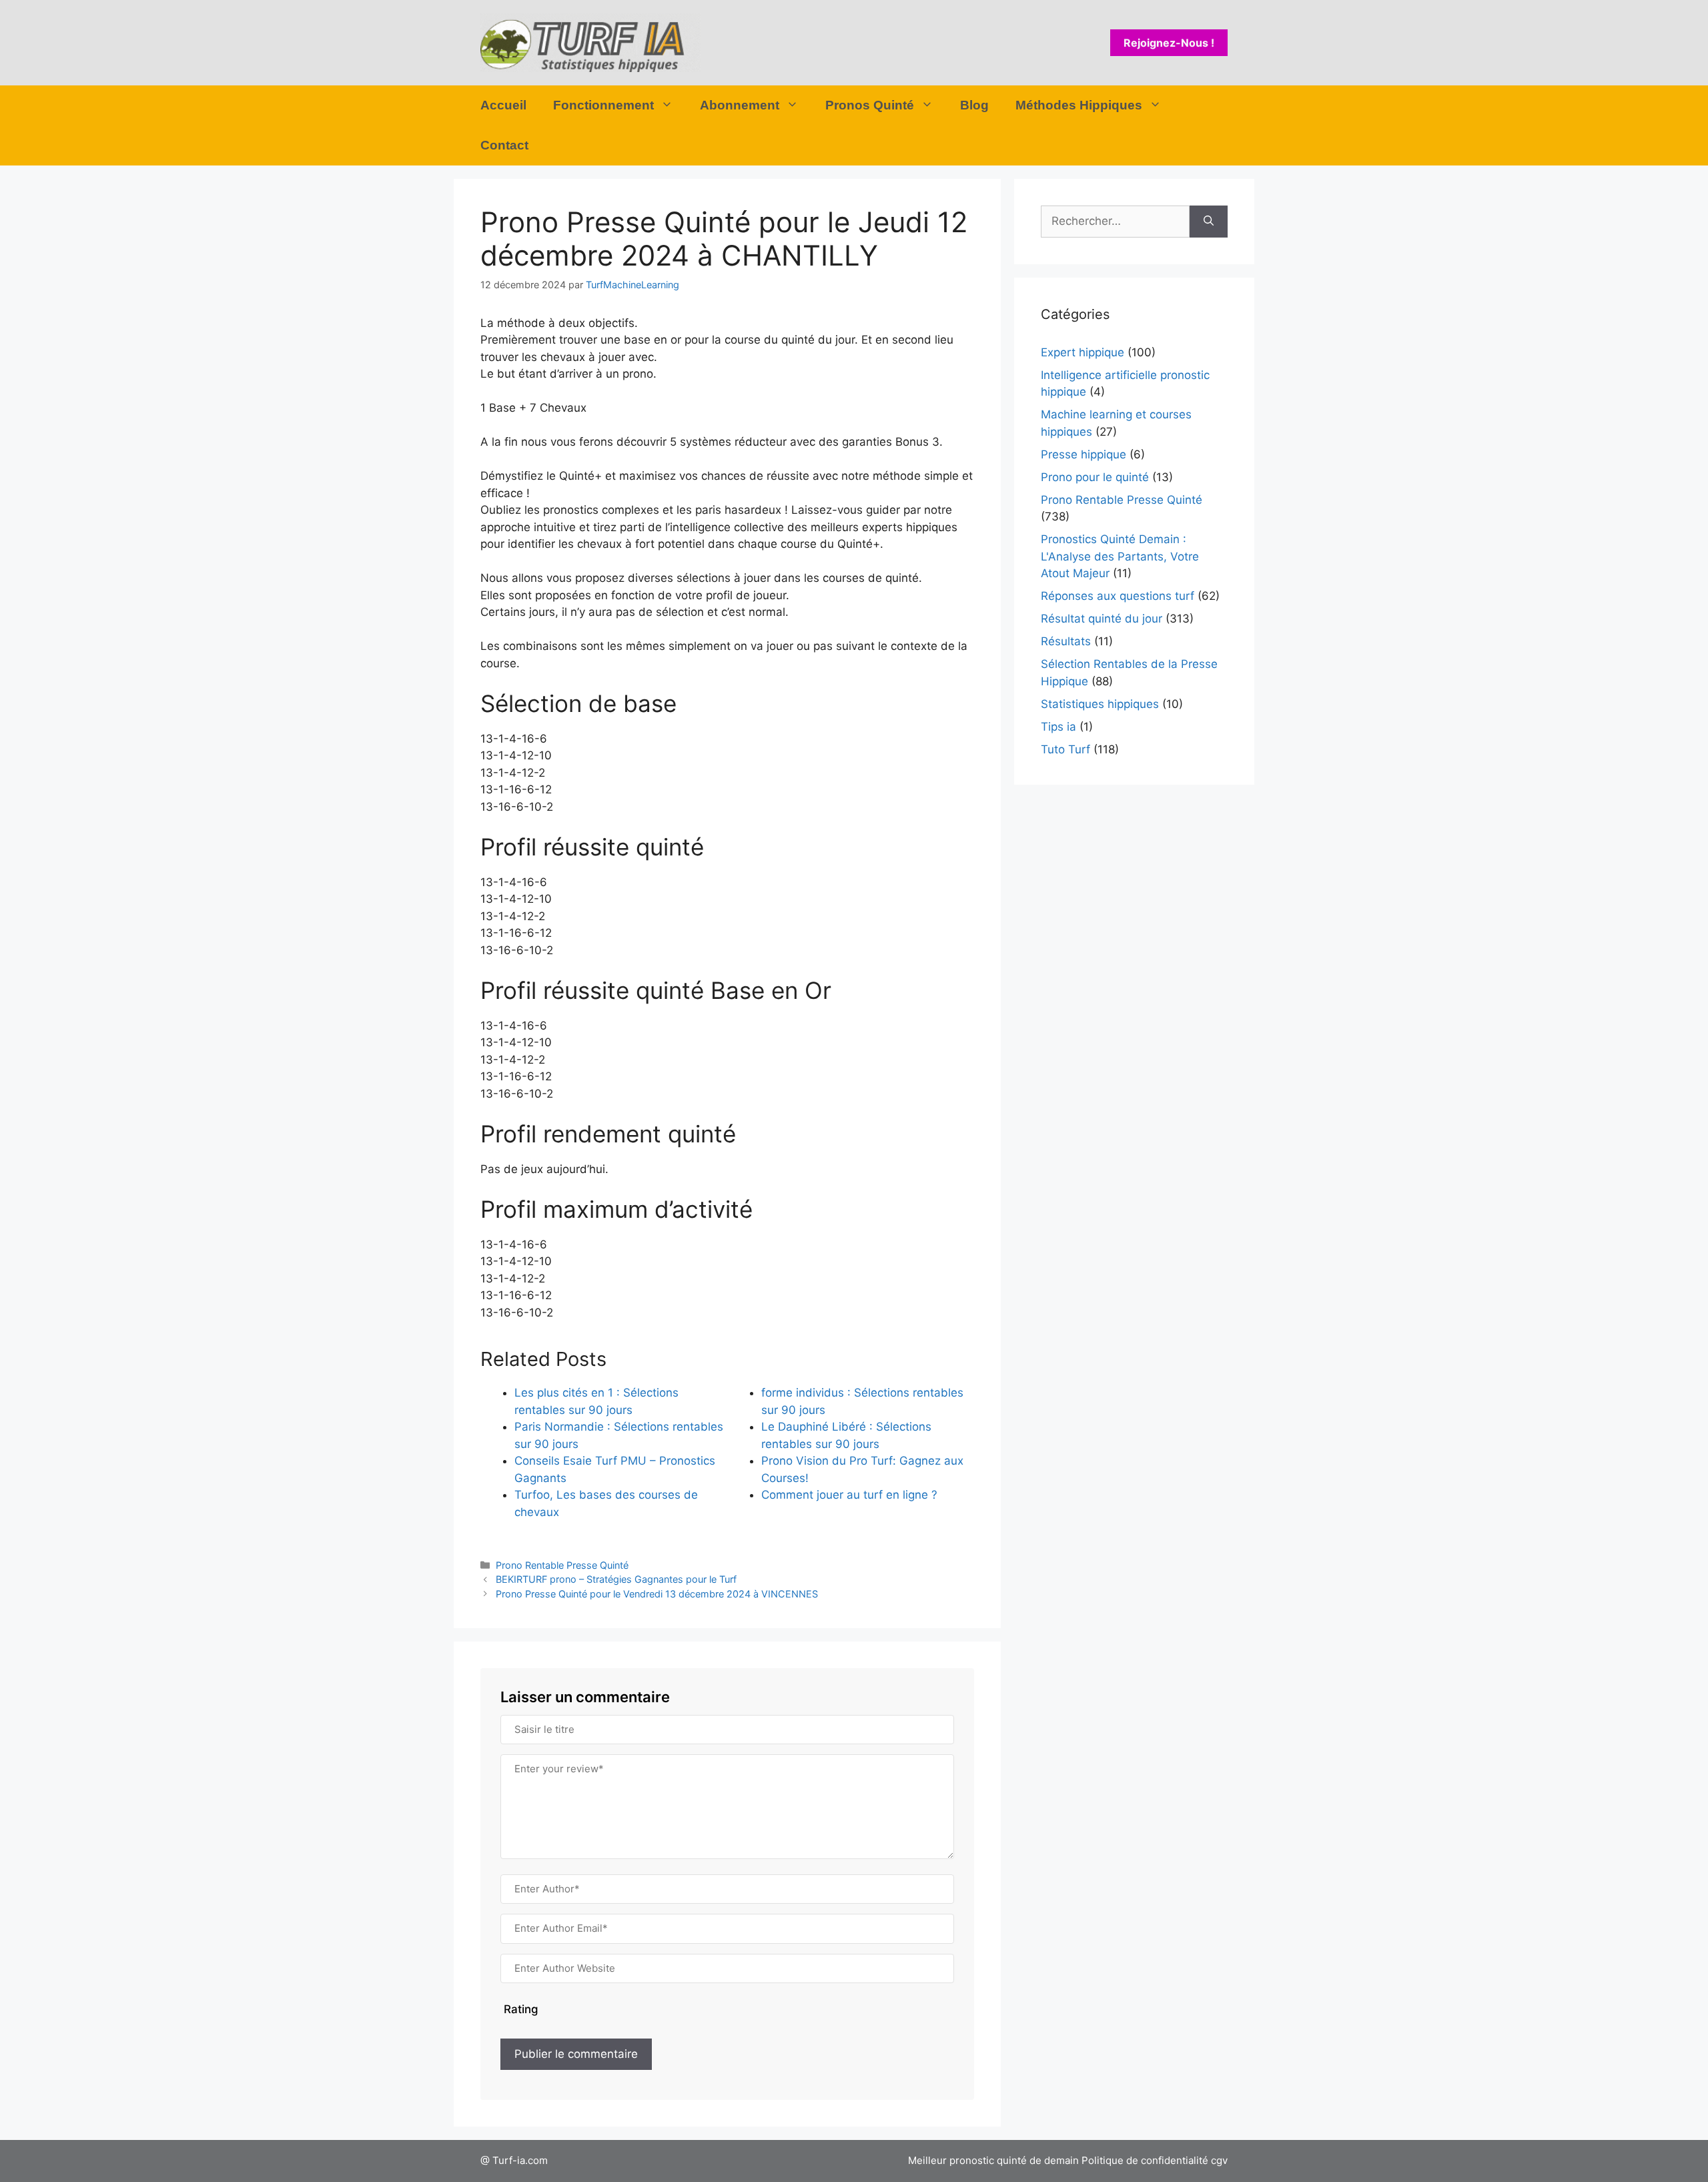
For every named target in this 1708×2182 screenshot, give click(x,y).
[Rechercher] (1209, 222)
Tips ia (1058, 727)
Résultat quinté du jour (1102, 619)
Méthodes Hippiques (1079, 105)
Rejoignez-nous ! (1169, 43)
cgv (1219, 2160)
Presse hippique (1084, 454)
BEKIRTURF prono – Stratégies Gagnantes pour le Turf (616, 1579)
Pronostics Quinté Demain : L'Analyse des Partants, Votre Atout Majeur (1120, 556)
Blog (974, 105)
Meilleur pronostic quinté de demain (993, 2160)
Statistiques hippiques (1100, 704)
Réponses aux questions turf (1118, 596)
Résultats (1066, 641)
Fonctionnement (603, 105)
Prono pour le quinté (1095, 477)
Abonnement (740, 105)
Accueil (503, 105)
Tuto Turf (1065, 749)
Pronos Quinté (870, 105)
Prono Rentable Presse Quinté (562, 1565)
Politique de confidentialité (1145, 2160)
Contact (504, 145)
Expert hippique (1083, 352)
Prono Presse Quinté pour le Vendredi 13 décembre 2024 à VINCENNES (657, 1594)
